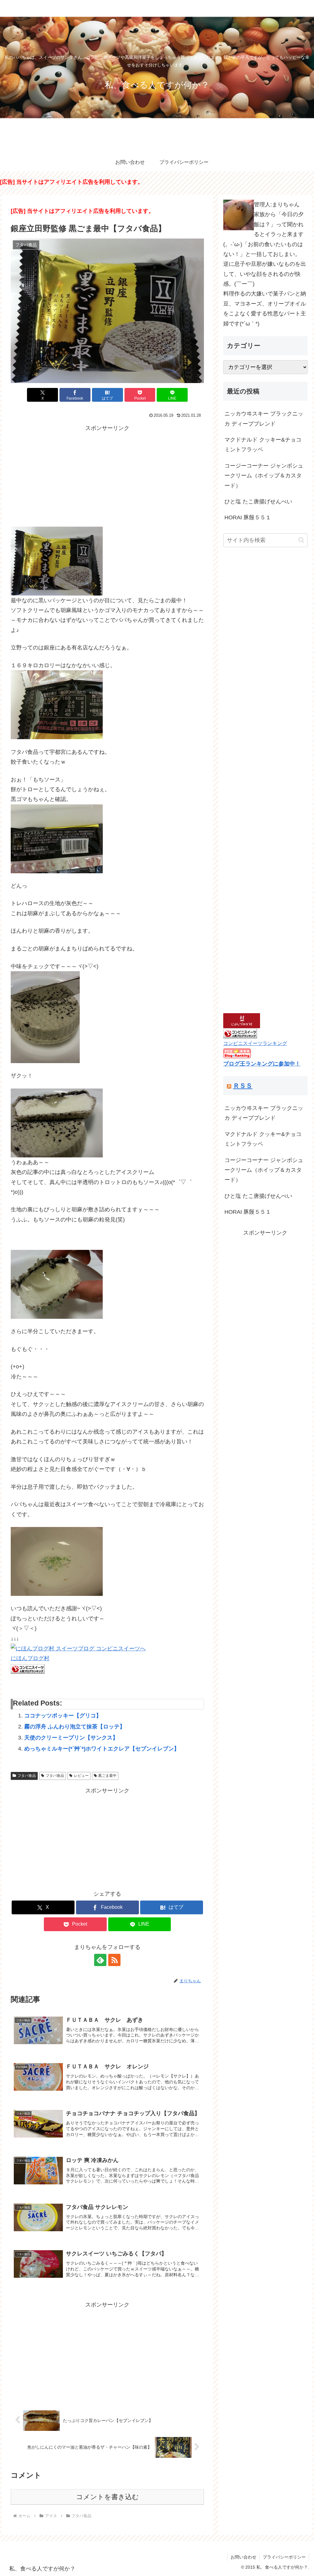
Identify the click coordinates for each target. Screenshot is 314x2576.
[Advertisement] (107, 476)
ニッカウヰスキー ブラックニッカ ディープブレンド (264, 419)
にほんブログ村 (30, 1658)
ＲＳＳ (243, 1086)
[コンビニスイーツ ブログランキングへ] (28, 1668)
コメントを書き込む (107, 2497)
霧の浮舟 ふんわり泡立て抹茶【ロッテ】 (75, 1727)
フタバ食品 (27, 1776)
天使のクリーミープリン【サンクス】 (71, 1738)
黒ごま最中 (107, 1776)
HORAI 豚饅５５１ (248, 517)
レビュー (81, 1776)
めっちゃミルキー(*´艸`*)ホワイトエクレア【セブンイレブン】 (102, 1749)
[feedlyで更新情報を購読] (100, 1960)
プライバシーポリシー (284, 2557)
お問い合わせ (243, 2557)
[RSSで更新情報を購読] (114, 1960)
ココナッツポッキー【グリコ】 (63, 1716)
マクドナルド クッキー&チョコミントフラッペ (263, 445)
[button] (301, 540)
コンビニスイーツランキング (255, 1043)
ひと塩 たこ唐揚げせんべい (258, 502)
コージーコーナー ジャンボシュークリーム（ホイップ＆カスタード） (264, 476)
